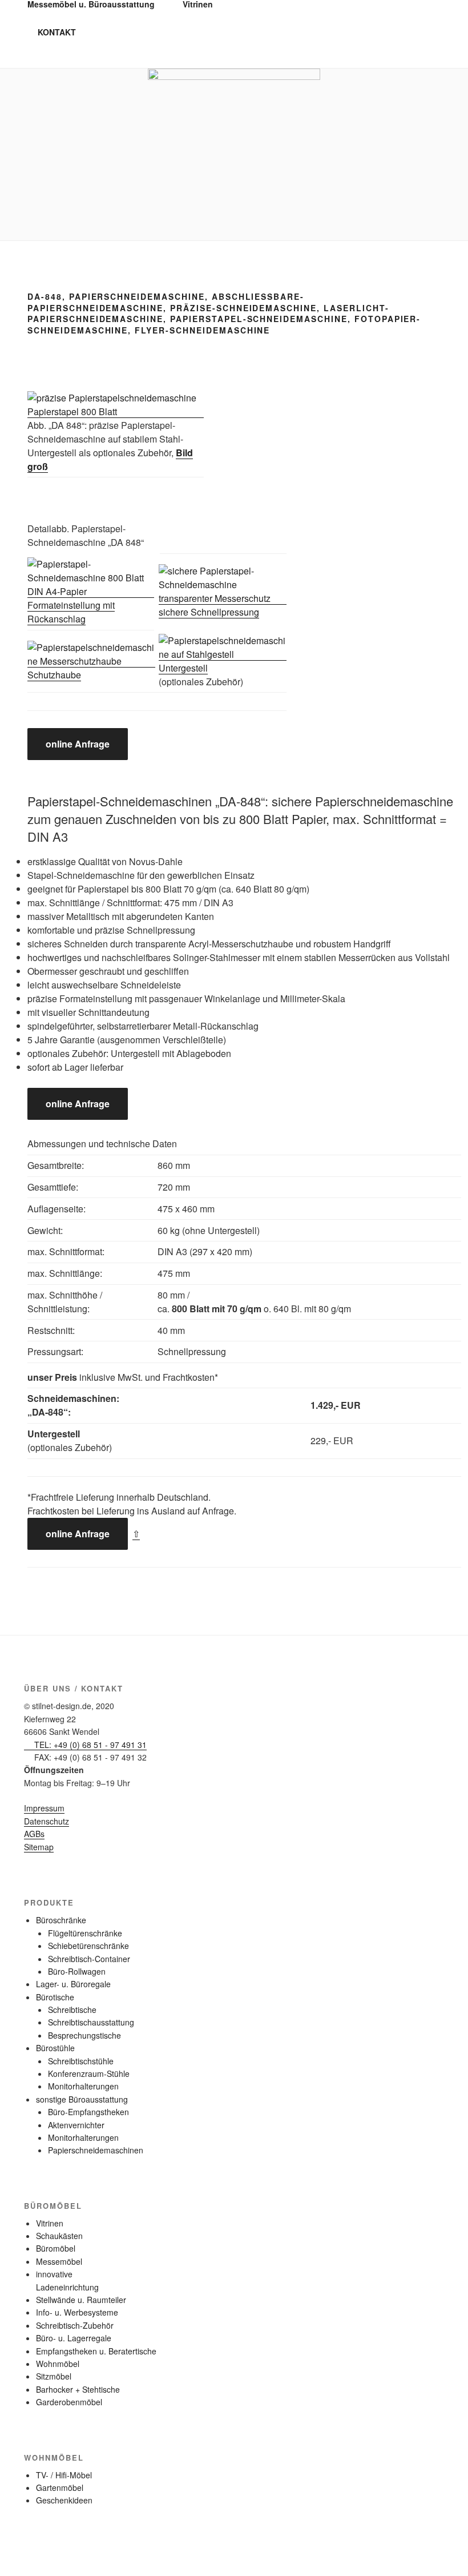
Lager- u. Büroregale (73, 1984)
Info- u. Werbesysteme (77, 2312)
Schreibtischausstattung (91, 2022)
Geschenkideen (64, 2500)
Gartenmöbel (60, 2487)
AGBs (34, 1834)
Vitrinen (50, 2223)
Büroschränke (61, 1920)
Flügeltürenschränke (85, 1933)
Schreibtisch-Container (89, 1959)
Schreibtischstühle (81, 2061)
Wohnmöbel (58, 2364)
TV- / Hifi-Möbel (64, 2475)
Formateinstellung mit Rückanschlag (71, 612)
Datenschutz (47, 1821)
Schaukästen (59, 2236)
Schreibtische (72, 2010)
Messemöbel (59, 2261)
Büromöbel (56, 2248)
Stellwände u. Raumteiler (81, 2300)
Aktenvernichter (76, 2125)
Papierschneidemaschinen (96, 2150)
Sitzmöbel (54, 2376)
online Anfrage (78, 744)
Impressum (44, 1808)
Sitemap (39, 1847)
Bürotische (55, 1997)
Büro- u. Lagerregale (74, 2338)
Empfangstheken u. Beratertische (96, 2351)
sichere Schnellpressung (209, 612)
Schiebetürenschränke (88, 1946)
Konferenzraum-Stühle (89, 2073)
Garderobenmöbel (69, 2402)
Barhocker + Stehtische (78, 2389)
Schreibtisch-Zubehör (75, 2325)
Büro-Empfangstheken (88, 2112)
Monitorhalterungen (83, 2086)
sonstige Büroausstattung (82, 2099)
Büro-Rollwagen (77, 1971)
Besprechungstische (84, 2035)
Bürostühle (55, 2048)
